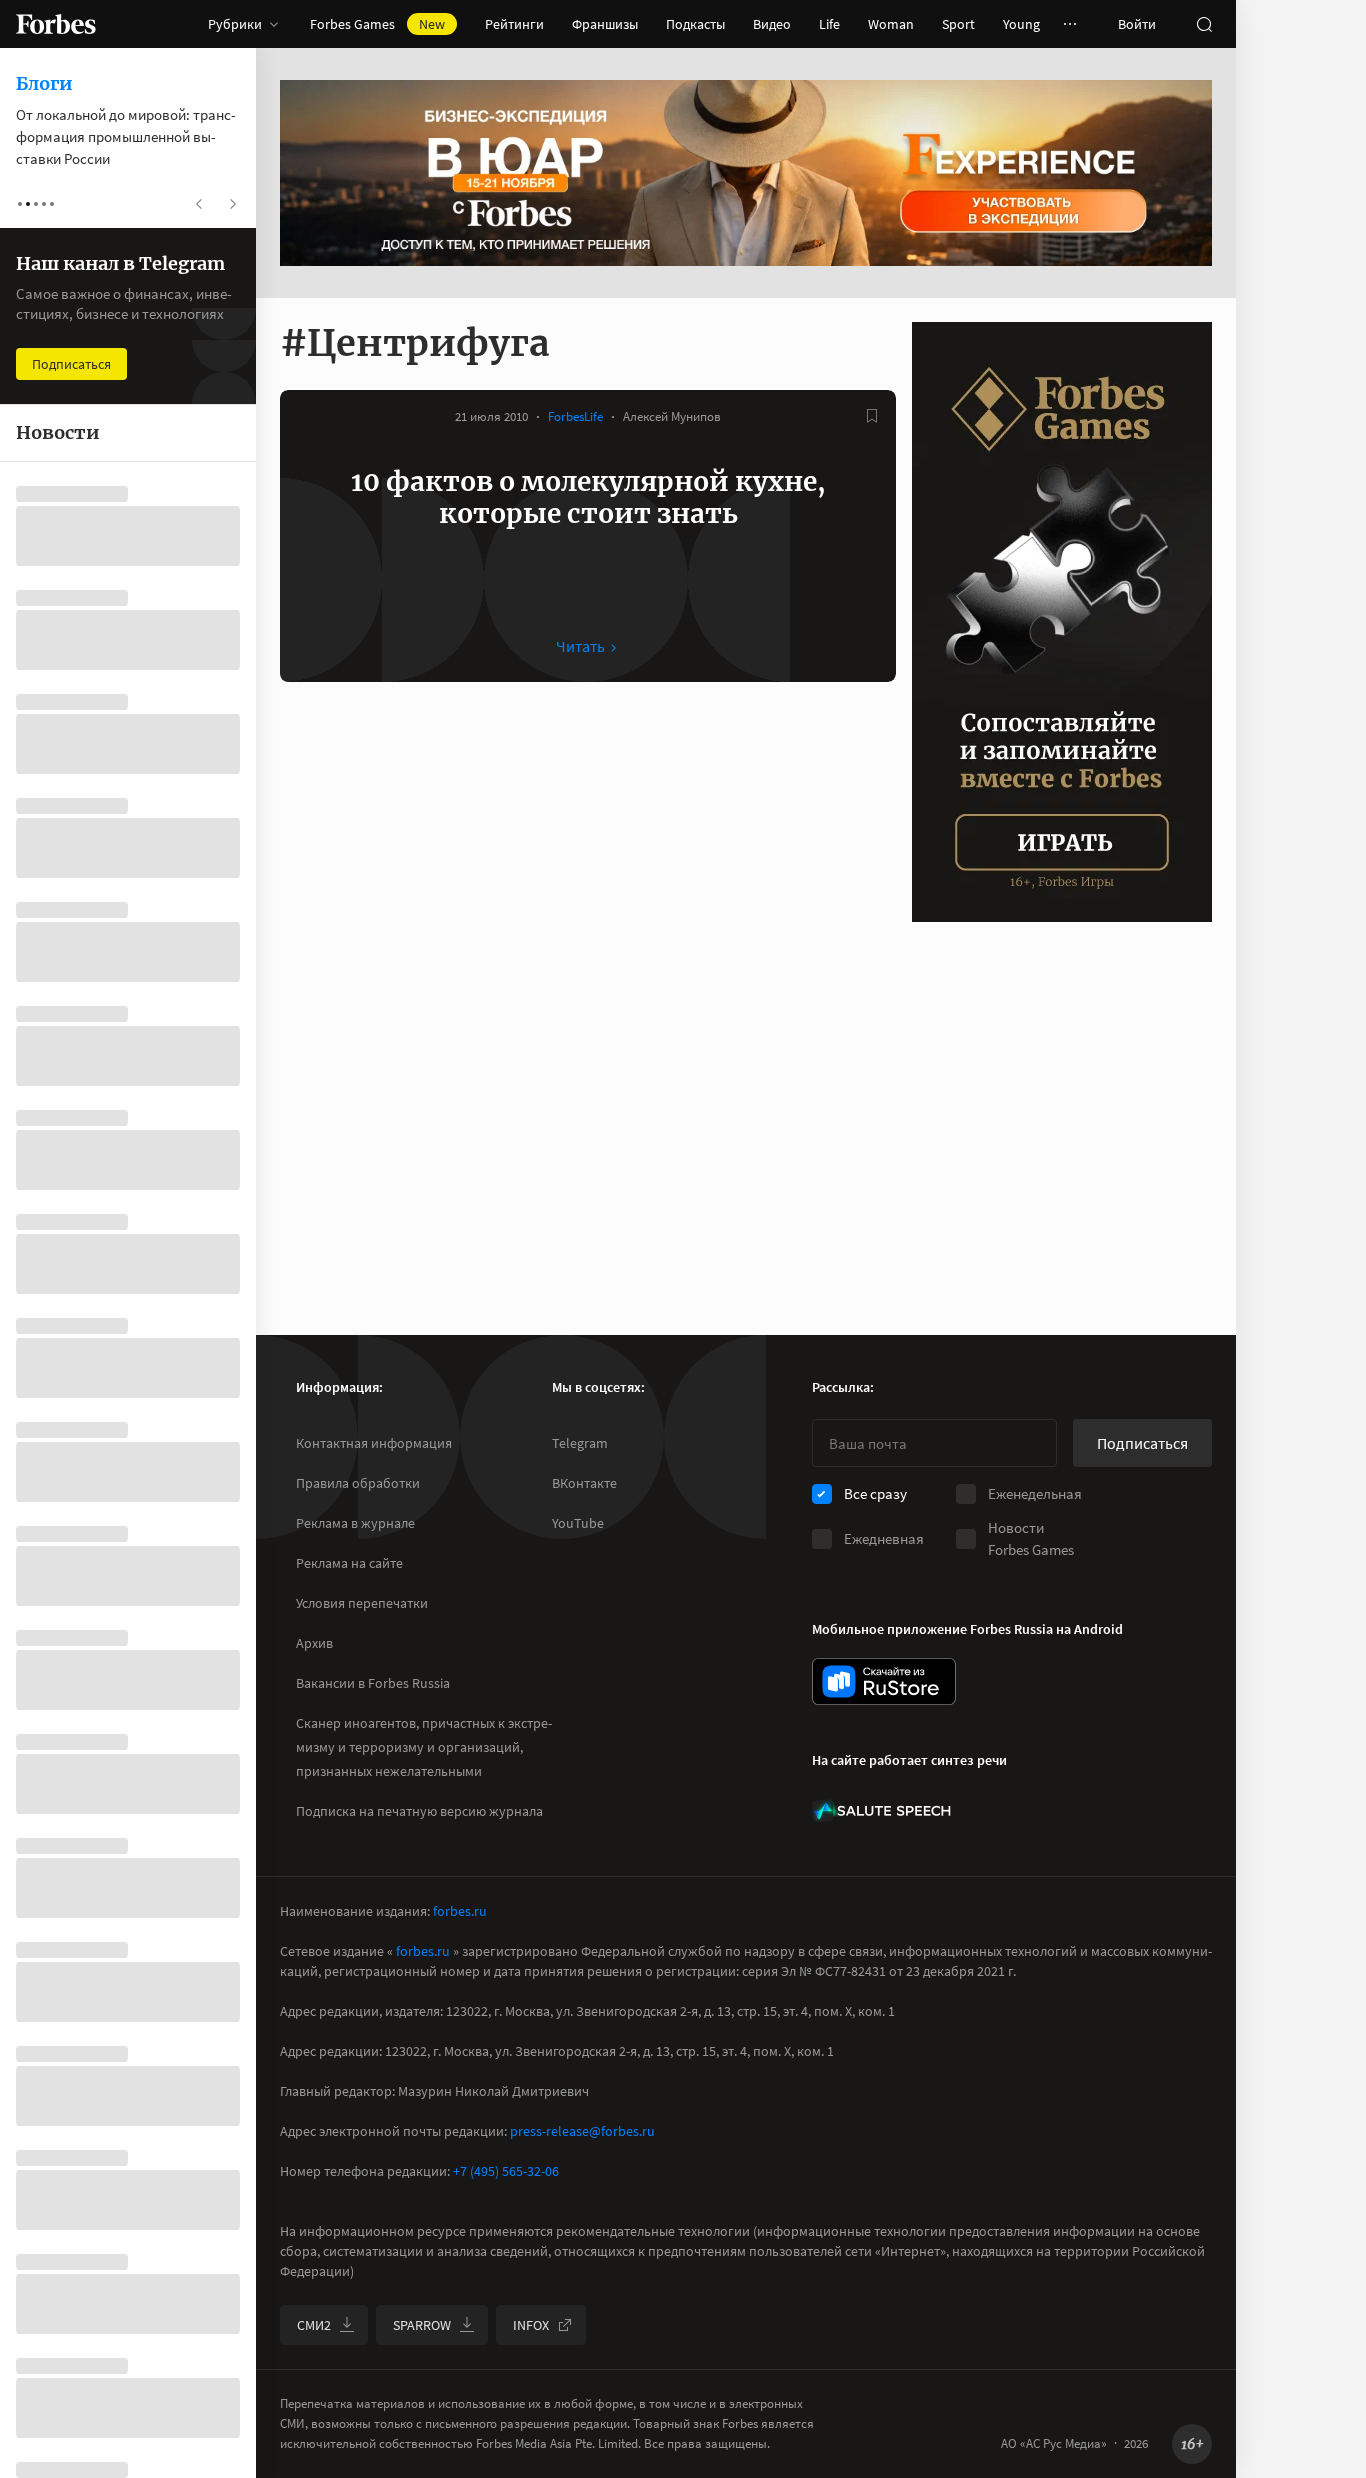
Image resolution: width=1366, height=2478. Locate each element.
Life (829, 24)
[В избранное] (872, 416)
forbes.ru (460, 1911)
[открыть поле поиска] (1204, 24)
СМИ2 (314, 2325)
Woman (891, 24)
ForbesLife (575, 416)
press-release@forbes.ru (582, 2131)
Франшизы (605, 24)
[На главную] (56, 24)
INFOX (531, 2325)
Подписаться (1142, 1443)
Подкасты (695, 24)
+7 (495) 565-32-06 (506, 2171)
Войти (1137, 24)
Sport (958, 24)
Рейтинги (514, 24)
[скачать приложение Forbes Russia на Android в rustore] (884, 1681)
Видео (772, 24)
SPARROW (422, 2325)
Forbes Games (377, 24)
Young (1021, 24)
